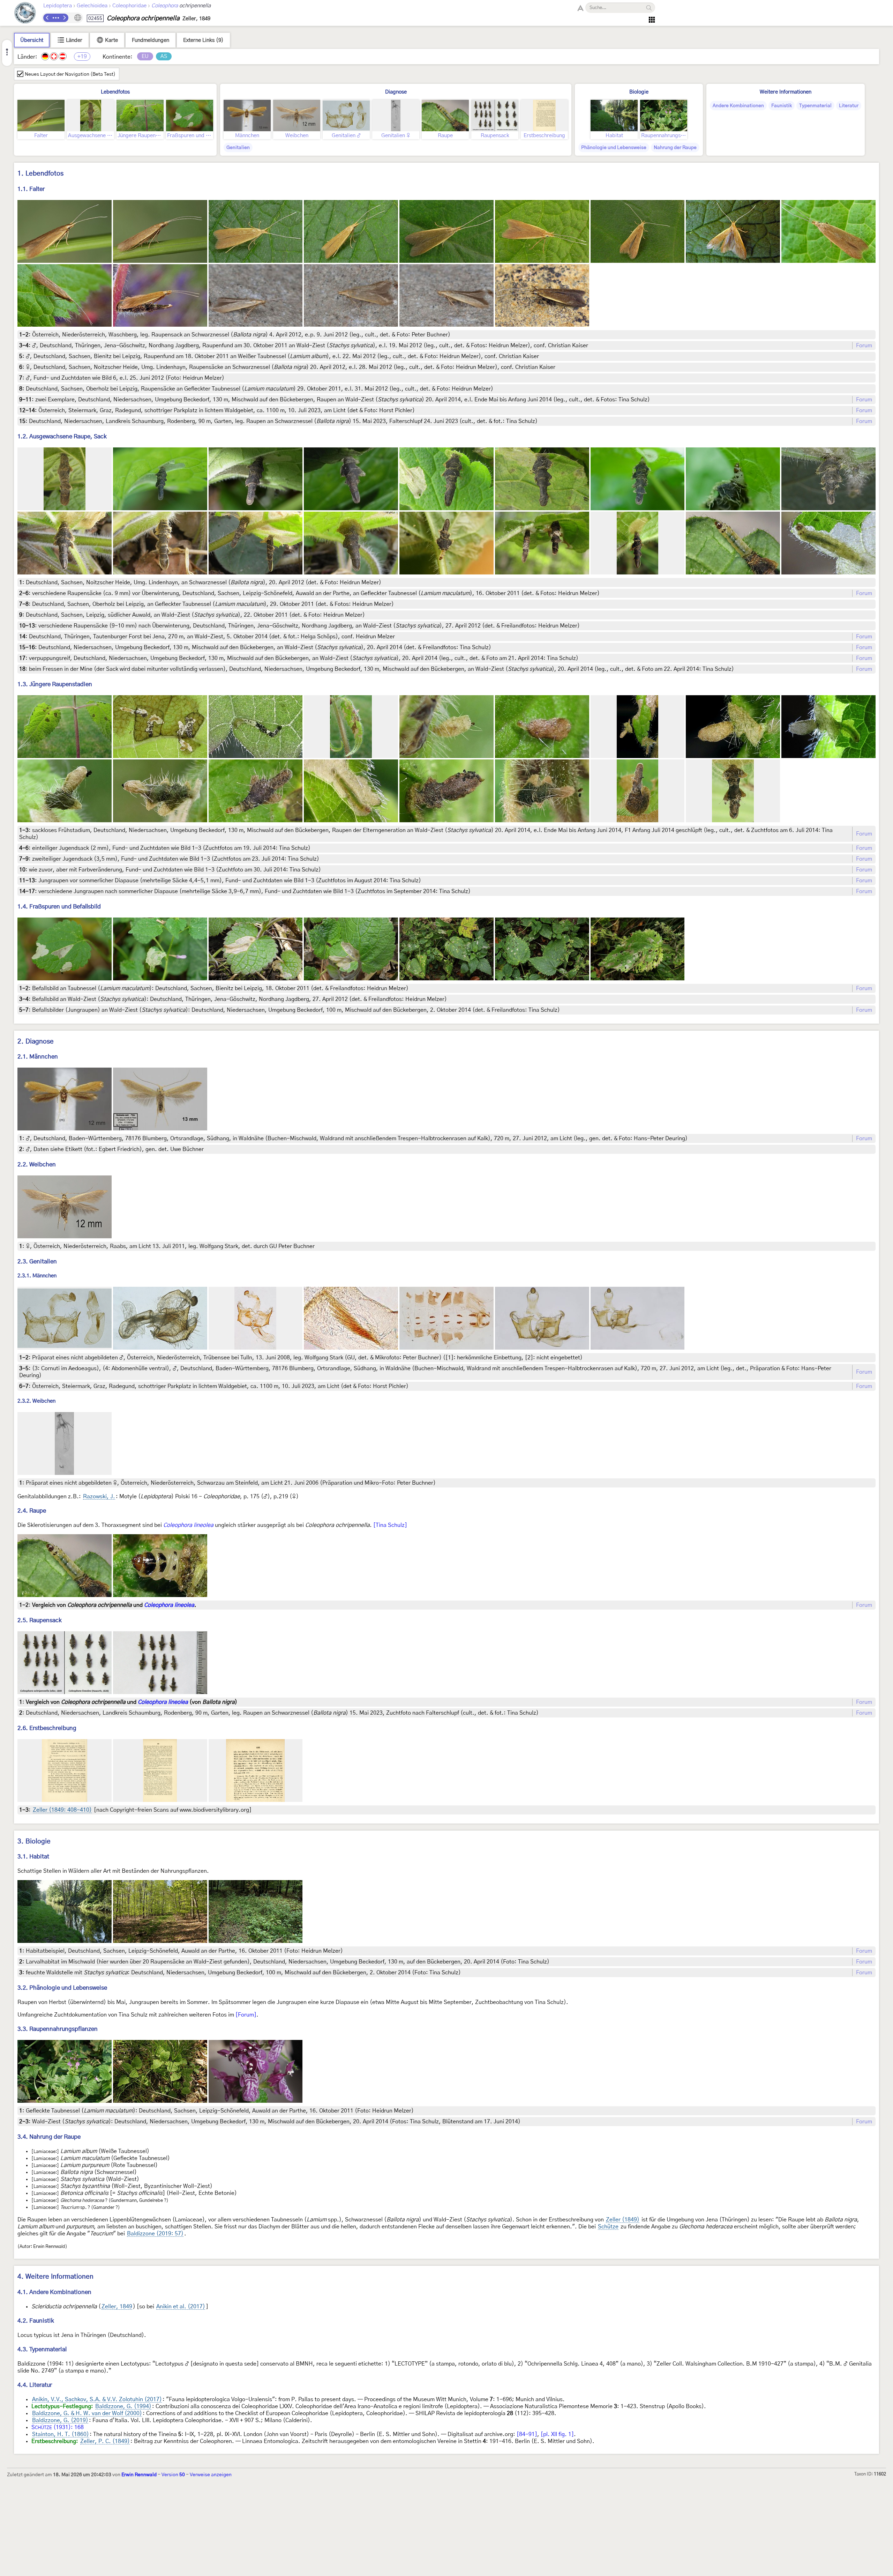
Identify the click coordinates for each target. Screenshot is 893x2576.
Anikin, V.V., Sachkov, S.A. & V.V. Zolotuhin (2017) (97, 2399)
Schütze (608, 2227)
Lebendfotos (115, 92)
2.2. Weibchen (37, 1164)
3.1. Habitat (33, 1857)
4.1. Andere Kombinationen (54, 2292)
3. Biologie (34, 1842)
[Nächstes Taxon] (64, 18)
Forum (864, 346)
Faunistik (782, 106)
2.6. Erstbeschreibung (47, 1728)
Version (173, 2475)
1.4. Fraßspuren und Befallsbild (59, 907)
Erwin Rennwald (139, 2475)
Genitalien (238, 148)
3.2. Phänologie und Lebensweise (62, 1988)
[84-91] (527, 2434)
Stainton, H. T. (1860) (61, 2434)
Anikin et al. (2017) (181, 2307)
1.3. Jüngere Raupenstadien (55, 684)
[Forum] (246, 2015)
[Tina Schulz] (390, 1525)
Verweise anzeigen (211, 2475)
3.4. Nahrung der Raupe (49, 2137)
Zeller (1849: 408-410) (62, 1810)
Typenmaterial (815, 106)
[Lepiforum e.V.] (25, 14)
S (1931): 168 (58, 2427)
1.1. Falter (31, 189)
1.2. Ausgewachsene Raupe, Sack (62, 436)
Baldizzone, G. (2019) (60, 2420)
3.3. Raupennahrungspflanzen (58, 2029)
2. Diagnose (36, 1042)
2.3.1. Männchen (37, 1276)
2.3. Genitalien (37, 1261)
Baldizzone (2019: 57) (155, 2234)
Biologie (639, 92)
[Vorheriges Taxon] (47, 18)
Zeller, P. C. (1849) (105, 2441)
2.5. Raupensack (40, 1620)
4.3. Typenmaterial (42, 2349)
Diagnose (396, 92)
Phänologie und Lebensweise (614, 148)
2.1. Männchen (38, 1057)
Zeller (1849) (623, 2220)
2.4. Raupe (32, 1511)
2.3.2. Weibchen (36, 1401)
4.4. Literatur (35, 2385)
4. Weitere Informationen (55, 2277)
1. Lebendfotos (40, 174)
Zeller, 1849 (117, 2307)
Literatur (849, 106)
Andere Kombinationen (738, 106)
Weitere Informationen (786, 92)
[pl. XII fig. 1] (557, 2434)
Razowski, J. (99, 1497)
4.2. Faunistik (36, 2321)
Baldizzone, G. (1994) (123, 2406)
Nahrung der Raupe (675, 148)
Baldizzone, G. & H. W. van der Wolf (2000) (87, 2413)
